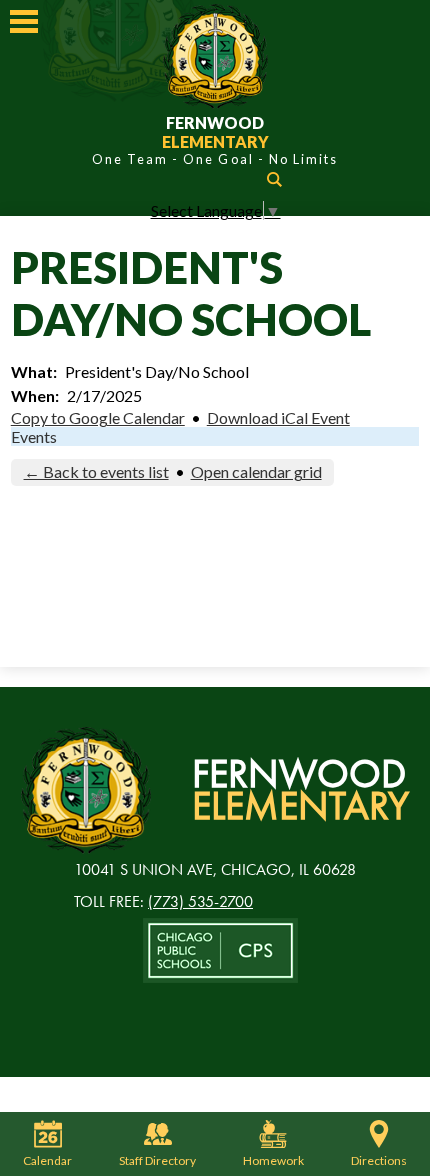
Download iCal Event (278, 417)
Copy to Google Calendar (98, 417)
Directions (379, 1160)
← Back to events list (96, 471)
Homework (273, 1160)
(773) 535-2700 (200, 901)
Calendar (47, 1160)
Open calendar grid (256, 471)
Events (34, 436)
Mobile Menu (24, 21)
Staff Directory (157, 1160)
